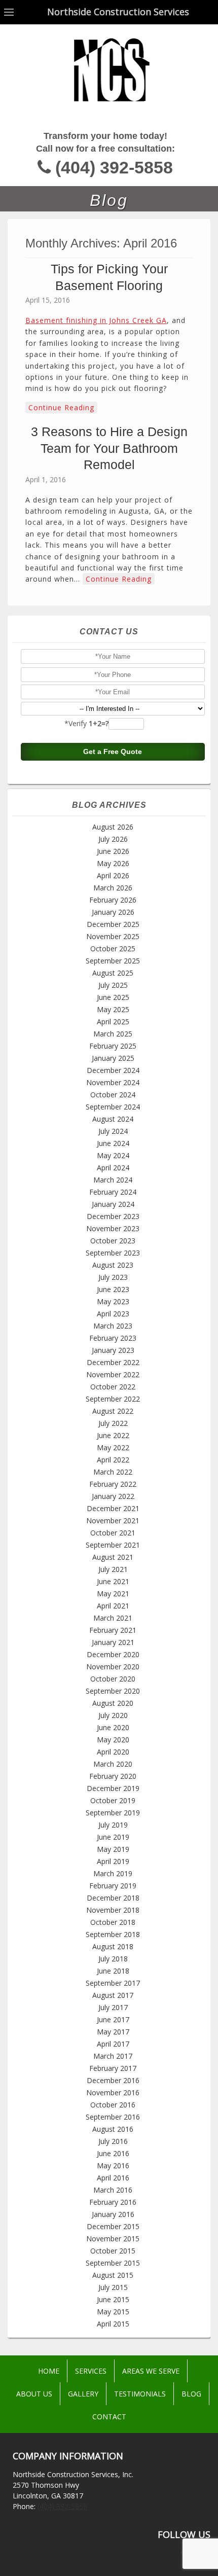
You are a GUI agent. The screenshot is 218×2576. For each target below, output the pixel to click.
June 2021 (113, 1581)
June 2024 (113, 1143)
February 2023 (113, 1338)
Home (49, 2371)
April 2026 (113, 875)
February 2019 (113, 1886)
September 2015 (113, 2263)
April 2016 (113, 2178)
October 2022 (113, 1387)
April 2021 (113, 1606)
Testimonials (140, 2394)
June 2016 (113, 2153)
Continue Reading (61, 407)
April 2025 (113, 1022)
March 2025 (113, 1034)
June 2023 (113, 1289)
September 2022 (113, 1399)
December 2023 (113, 1216)
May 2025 (113, 1009)
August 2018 (113, 1946)
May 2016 (113, 2166)
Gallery (83, 2394)
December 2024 (113, 1070)
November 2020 (113, 1667)
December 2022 (113, 1362)
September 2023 (113, 1253)
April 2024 (113, 1168)
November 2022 (113, 1374)
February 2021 (113, 1630)
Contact (109, 2417)
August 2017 (113, 1995)
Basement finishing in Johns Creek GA (96, 320)
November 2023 (113, 1228)
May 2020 (113, 1740)
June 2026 (113, 851)
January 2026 (113, 912)
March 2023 (113, 1326)
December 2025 (113, 924)
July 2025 (113, 985)
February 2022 (113, 1484)
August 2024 (113, 1119)
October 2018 (113, 1922)
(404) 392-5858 (114, 168)
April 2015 (113, 2324)
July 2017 (113, 2007)
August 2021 (113, 1557)
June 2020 (113, 1727)
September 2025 (113, 961)
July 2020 (113, 1715)
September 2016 (113, 2117)
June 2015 (113, 2299)
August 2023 (113, 1265)
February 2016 (113, 2202)
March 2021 (113, 1618)
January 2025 (113, 1058)
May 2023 (113, 1301)
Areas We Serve (151, 2371)
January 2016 (113, 2214)
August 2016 (113, 2129)
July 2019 (113, 1825)
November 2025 (113, 936)
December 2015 (113, 2226)
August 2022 (113, 1411)
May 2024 (113, 1155)
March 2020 (113, 1764)
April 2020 (113, 1752)
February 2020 (113, 1776)
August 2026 (113, 827)
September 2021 (113, 1545)
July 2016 (113, 2141)
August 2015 (113, 2275)
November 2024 (113, 1082)
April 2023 (113, 1314)
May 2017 (113, 2032)
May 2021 (113, 1594)
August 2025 (113, 973)
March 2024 (113, 1180)
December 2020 (113, 1654)
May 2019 (113, 1849)
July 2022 (113, 1423)
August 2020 (113, 1703)
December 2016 (113, 2080)
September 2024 (113, 1107)
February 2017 (113, 2068)
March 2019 (113, 1873)
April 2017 (113, 2044)
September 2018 (113, 1934)
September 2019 (113, 1813)
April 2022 (113, 1460)
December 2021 (113, 1508)
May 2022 (113, 1447)
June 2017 (113, 2019)
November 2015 (113, 2239)
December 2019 (113, 1788)
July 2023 (113, 1277)
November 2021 (113, 1520)
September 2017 (113, 1983)
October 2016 (113, 2105)
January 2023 (113, 1350)
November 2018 (113, 1910)
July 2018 (113, 1959)
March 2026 (113, 888)
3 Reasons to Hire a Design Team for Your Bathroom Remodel (109, 448)
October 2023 (113, 1241)
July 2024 (113, 1131)
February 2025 (113, 1046)
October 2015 (113, 2251)
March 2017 (113, 2056)
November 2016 (113, 2092)
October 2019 (113, 1800)
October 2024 (113, 1095)
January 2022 (113, 1496)
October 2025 (113, 949)
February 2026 (113, 900)
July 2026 (113, 839)
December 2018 (113, 1898)
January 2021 (113, 1642)
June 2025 (113, 997)
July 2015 (113, 2287)
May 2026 (113, 863)
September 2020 (113, 1691)
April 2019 (113, 1861)
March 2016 (113, 2190)
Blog (191, 2394)
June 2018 (113, 1971)
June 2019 (113, 1837)
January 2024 (113, 1204)
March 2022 (113, 1472)
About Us (34, 2394)
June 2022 (113, 1435)
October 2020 (113, 1679)
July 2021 (113, 1569)
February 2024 (113, 1192)
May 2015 (113, 2312)
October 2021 (113, 1533)
